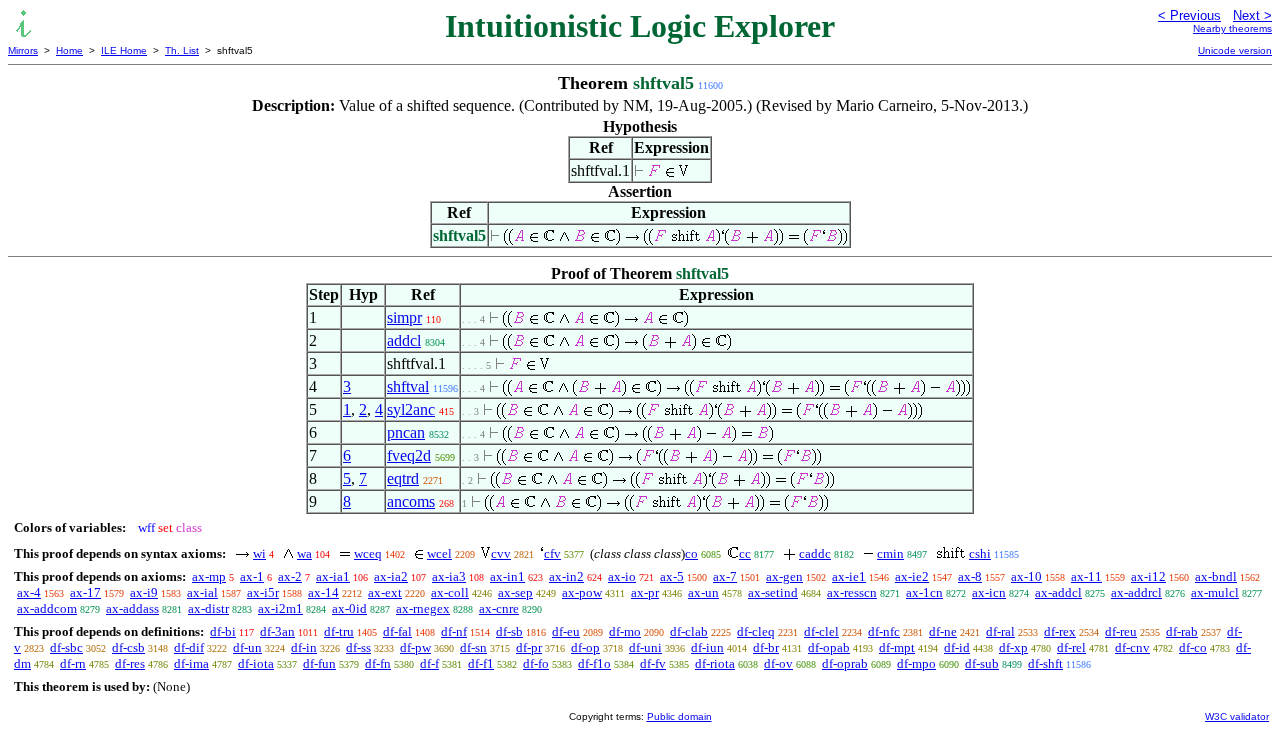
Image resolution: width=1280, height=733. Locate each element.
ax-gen (784, 576)
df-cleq (756, 631)
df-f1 (481, 663)
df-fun (319, 663)
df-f (429, 663)
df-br (766, 647)
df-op (585, 647)
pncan (406, 432)
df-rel (1071, 647)
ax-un (703, 592)
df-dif (189, 647)
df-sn (473, 647)
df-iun (707, 647)
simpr (404, 317)
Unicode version (1235, 50)
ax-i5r (263, 592)
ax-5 (672, 576)
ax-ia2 (391, 576)
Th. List (182, 50)
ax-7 (725, 576)
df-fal (397, 631)
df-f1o (594, 663)
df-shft (1045, 663)
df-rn (73, 663)
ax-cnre (499, 608)
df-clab (689, 631)
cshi (980, 553)
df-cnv (1132, 647)
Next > (1252, 15)
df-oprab (845, 663)
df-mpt (897, 647)
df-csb (128, 647)
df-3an (277, 631)
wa (304, 553)
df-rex (1060, 631)
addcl (404, 340)
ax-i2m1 (280, 608)
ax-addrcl (1136, 592)
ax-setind (773, 592)
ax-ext (385, 592)
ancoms (411, 501)
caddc (815, 553)
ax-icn (989, 592)
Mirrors (23, 50)
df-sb (509, 631)
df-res (130, 663)
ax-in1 (507, 576)
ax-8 (970, 576)
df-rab (1182, 631)
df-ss (358, 647)
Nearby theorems (1232, 28)
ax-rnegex (423, 608)
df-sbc (66, 647)
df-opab (829, 647)
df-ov (778, 663)
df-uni (645, 647)
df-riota (715, 663)
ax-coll (450, 592)
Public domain (679, 716)
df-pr (529, 647)
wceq (368, 553)
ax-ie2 (912, 576)
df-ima (191, 663)
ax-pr (645, 592)
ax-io (622, 576)
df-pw (415, 647)
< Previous (1189, 15)
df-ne (943, 631)
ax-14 (323, 592)
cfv (552, 553)
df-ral (1000, 631)
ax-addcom (47, 608)
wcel (439, 553)
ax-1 (252, 576)
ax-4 (29, 592)
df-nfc (884, 631)
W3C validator (1237, 716)
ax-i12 (1148, 576)
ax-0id (349, 608)
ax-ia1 (333, 576)
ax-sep (515, 592)
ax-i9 (144, 592)
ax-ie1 (849, 576)
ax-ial (202, 592)
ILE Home (124, 50)
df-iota (256, 663)
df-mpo (916, 663)
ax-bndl (1216, 576)
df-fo (536, 663)
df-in (304, 647)
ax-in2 (566, 576)
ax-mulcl (1215, 592)
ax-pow (582, 592)
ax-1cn (924, 592)
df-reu (1121, 631)
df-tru (339, 631)
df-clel (821, 631)
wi (259, 553)
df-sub (982, 663)
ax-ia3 (449, 576)
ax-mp (209, 576)
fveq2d (409, 455)
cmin (890, 553)
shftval (408, 386)
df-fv (653, 663)
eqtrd (403, 478)
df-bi (223, 631)
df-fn (378, 663)
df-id (957, 647)
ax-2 (290, 576)
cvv (501, 553)
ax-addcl (1058, 592)
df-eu (566, 631)
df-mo (625, 631)
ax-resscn (852, 592)
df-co (1193, 647)
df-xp (1013, 647)
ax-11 (1086, 576)
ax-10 (1026, 576)
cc (745, 553)
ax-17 (85, 592)
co (691, 553)
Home (69, 50)
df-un (247, 647)
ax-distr (208, 608)
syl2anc (411, 409)
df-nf (454, 631)
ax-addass (132, 608)
